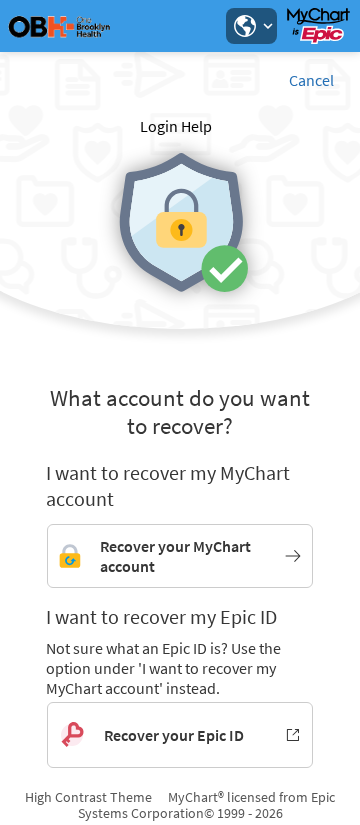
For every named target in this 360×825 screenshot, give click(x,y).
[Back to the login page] (69, 26)
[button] (251, 26)
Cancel (311, 80)
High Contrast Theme (88, 797)
